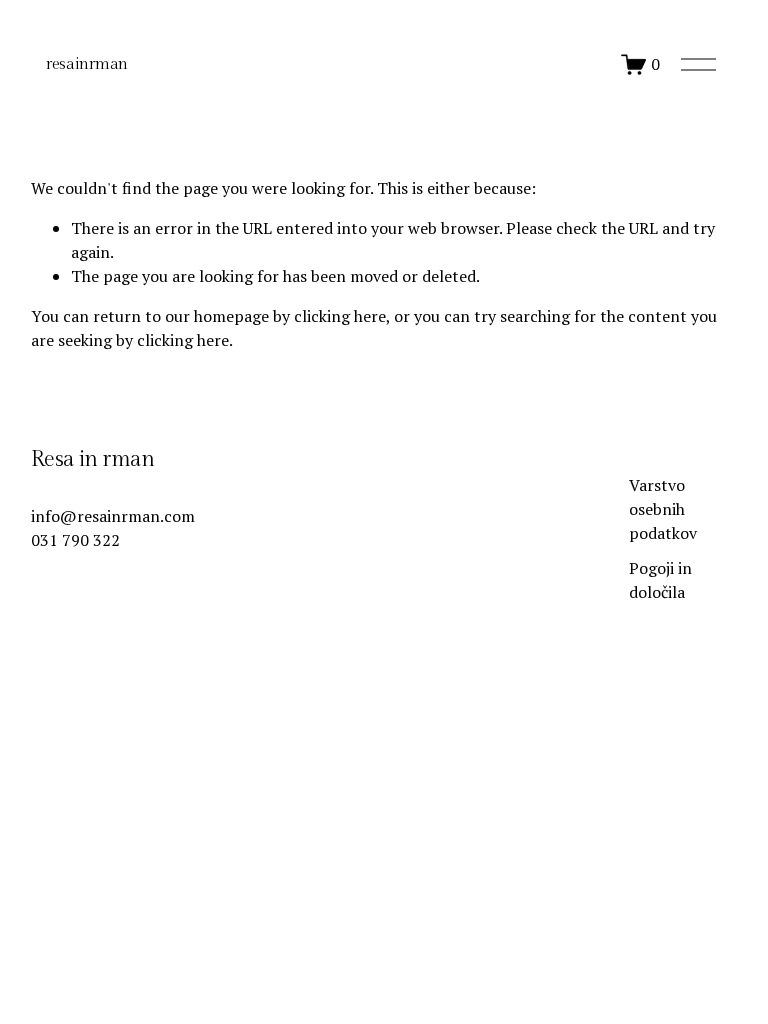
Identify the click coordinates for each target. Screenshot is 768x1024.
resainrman (87, 64)
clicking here (340, 316)
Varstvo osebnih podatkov (663, 509)
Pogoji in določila (660, 580)
